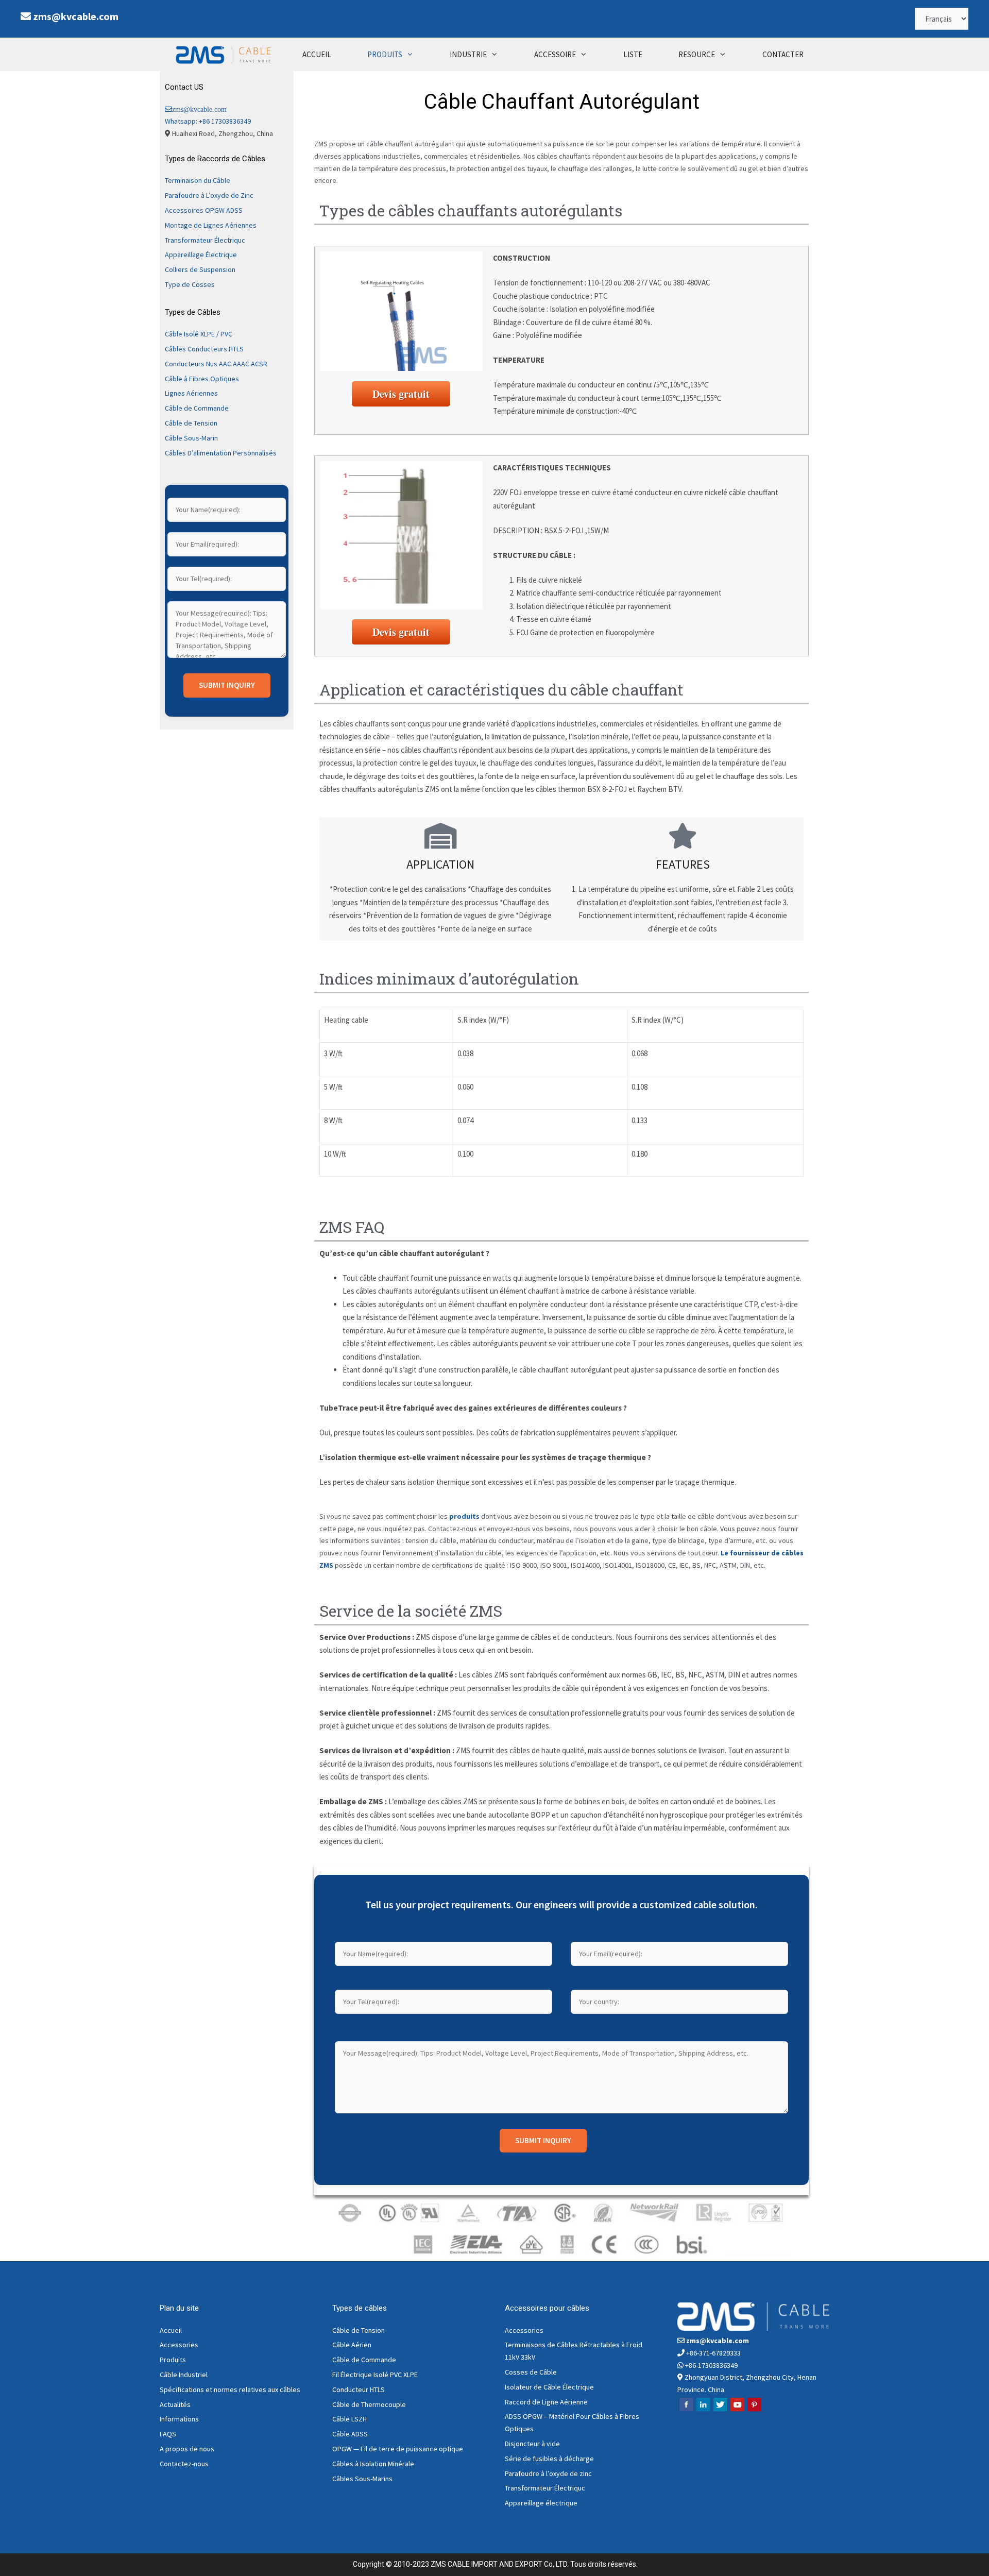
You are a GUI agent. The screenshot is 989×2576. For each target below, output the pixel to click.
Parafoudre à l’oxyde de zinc (548, 2473)
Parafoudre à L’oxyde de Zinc (209, 195)
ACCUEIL (317, 54)
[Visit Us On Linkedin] (703, 2410)
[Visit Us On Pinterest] (754, 2410)
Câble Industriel (184, 2375)
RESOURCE (697, 54)
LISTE (633, 54)
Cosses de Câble (531, 2372)
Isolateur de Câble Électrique (549, 2387)
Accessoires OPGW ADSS (204, 210)
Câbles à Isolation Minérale (373, 2464)
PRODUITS (385, 54)
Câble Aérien (352, 2345)
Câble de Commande (197, 408)
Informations (179, 2419)
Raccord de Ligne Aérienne (546, 2402)
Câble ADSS (350, 2434)
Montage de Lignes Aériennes (211, 225)
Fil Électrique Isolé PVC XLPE (375, 2375)
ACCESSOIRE (555, 54)
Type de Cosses (190, 284)
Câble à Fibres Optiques (202, 379)
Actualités (175, 2404)
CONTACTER (783, 54)
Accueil (171, 2330)
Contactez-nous (184, 2464)
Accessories (179, 2345)
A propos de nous (187, 2449)
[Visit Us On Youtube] (737, 2410)
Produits (173, 2360)
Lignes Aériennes (191, 393)
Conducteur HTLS (359, 2389)
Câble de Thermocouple (369, 2404)
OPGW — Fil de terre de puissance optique (398, 2449)
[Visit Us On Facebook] (686, 2410)
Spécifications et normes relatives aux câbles (230, 2389)
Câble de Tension (191, 423)
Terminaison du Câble (198, 180)
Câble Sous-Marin (191, 438)
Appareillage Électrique (201, 255)
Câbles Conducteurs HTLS (204, 349)
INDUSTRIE (468, 54)
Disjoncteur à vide (532, 2444)
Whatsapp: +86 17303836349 (208, 121)
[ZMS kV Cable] (226, 54)
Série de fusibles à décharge (549, 2459)
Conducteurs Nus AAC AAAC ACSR (216, 364)
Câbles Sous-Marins (362, 2479)
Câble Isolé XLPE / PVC (199, 334)
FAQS (168, 2434)
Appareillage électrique (541, 2503)
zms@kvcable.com (76, 16)
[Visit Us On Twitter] (720, 2410)
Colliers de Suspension (200, 269)
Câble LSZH (349, 2419)
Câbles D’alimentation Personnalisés (221, 453)
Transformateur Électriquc (205, 240)
